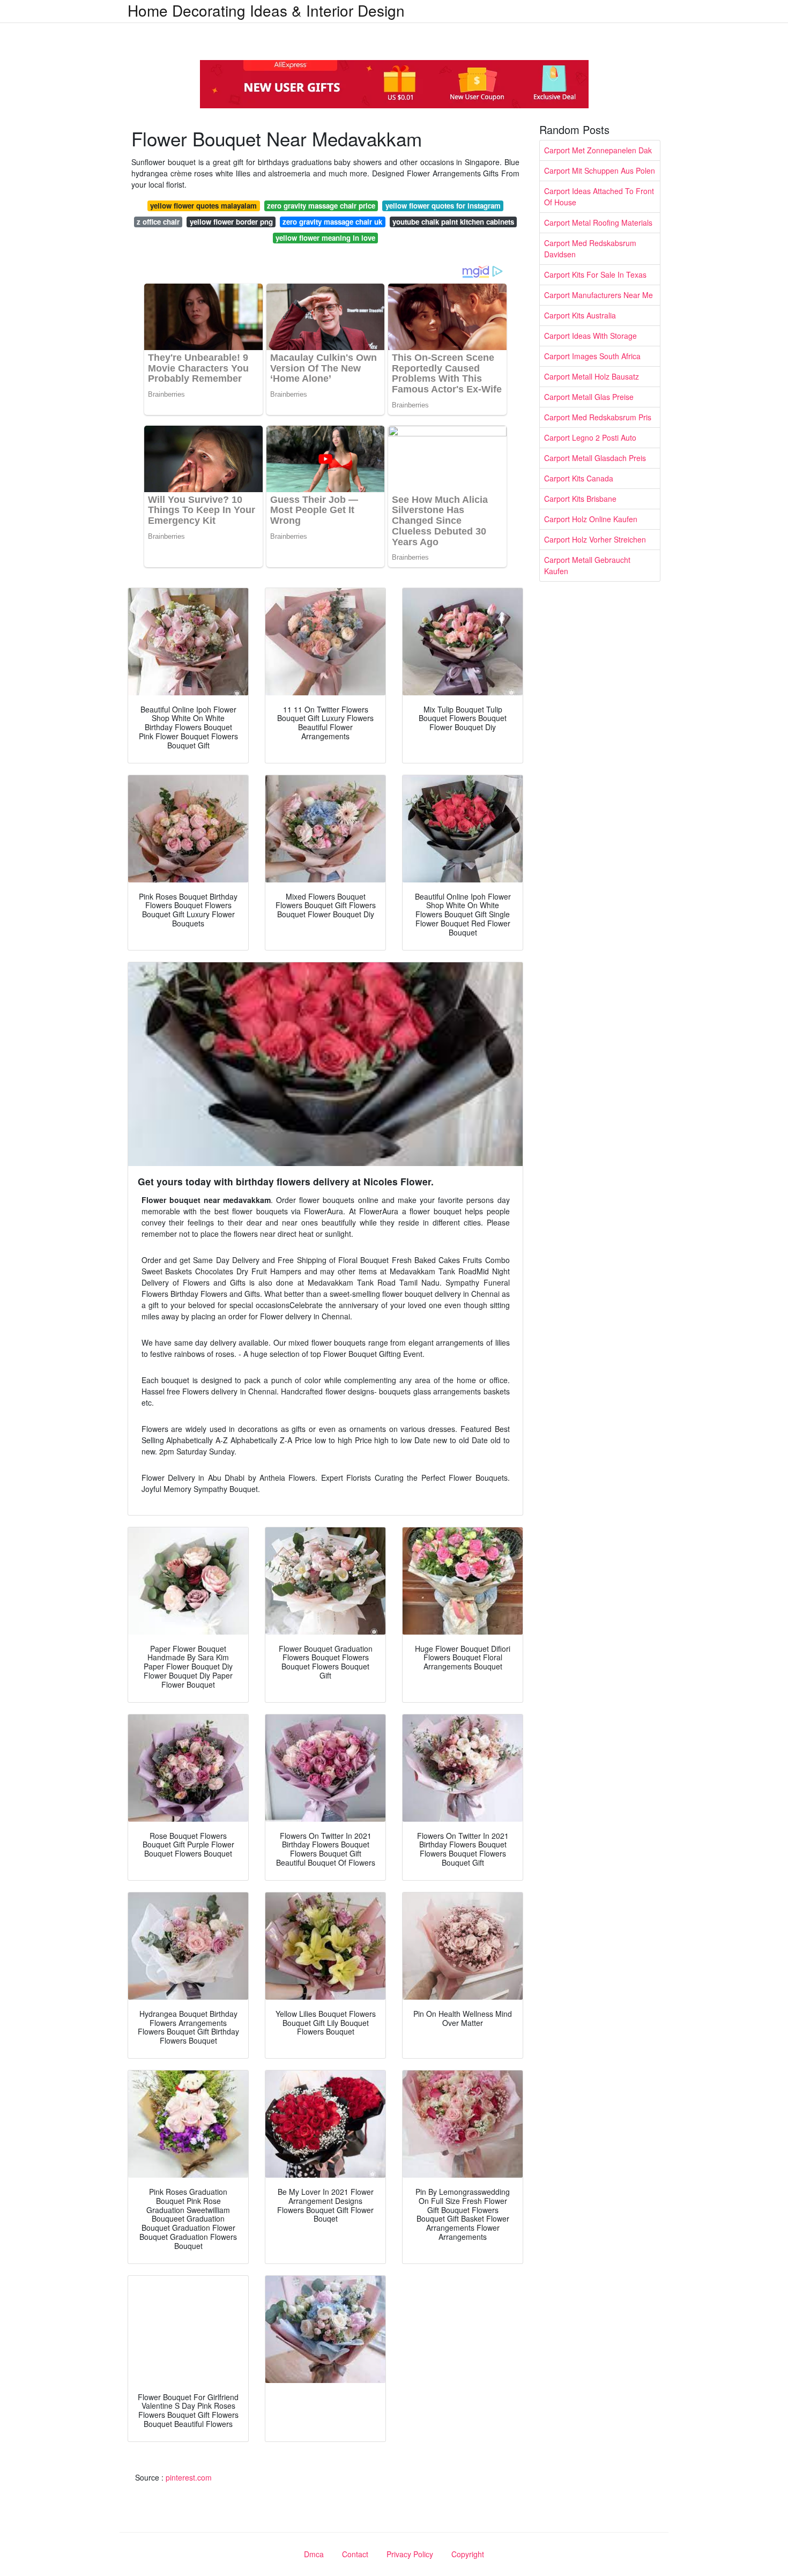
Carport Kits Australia (580, 315)
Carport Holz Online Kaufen (591, 519)
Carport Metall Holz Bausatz (592, 376)
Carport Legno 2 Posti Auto (590, 437)
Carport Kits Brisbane (580, 499)
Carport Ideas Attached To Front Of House (599, 196)
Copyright (468, 2554)
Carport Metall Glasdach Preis (595, 458)
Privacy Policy (410, 2554)
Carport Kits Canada (579, 478)
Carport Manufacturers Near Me (599, 295)
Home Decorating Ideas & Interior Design (266, 10)
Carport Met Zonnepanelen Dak (598, 150)
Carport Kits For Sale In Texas (595, 274)
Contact (355, 2554)
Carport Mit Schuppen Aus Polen (600, 170)
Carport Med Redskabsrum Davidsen (590, 248)
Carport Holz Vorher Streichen (595, 539)
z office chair (158, 222)
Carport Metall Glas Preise (589, 397)
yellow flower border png (231, 222)
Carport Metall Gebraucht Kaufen (587, 565)
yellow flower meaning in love (325, 238)
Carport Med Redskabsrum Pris (598, 417)
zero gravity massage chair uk (332, 222)
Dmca (314, 2554)
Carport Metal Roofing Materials (598, 222)
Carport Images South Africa (592, 356)
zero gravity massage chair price (321, 206)
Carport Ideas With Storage (590, 336)
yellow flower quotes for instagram (443, 206)
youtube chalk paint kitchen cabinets (453, 222)
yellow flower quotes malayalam (203, 206)
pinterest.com (189, 2477)
